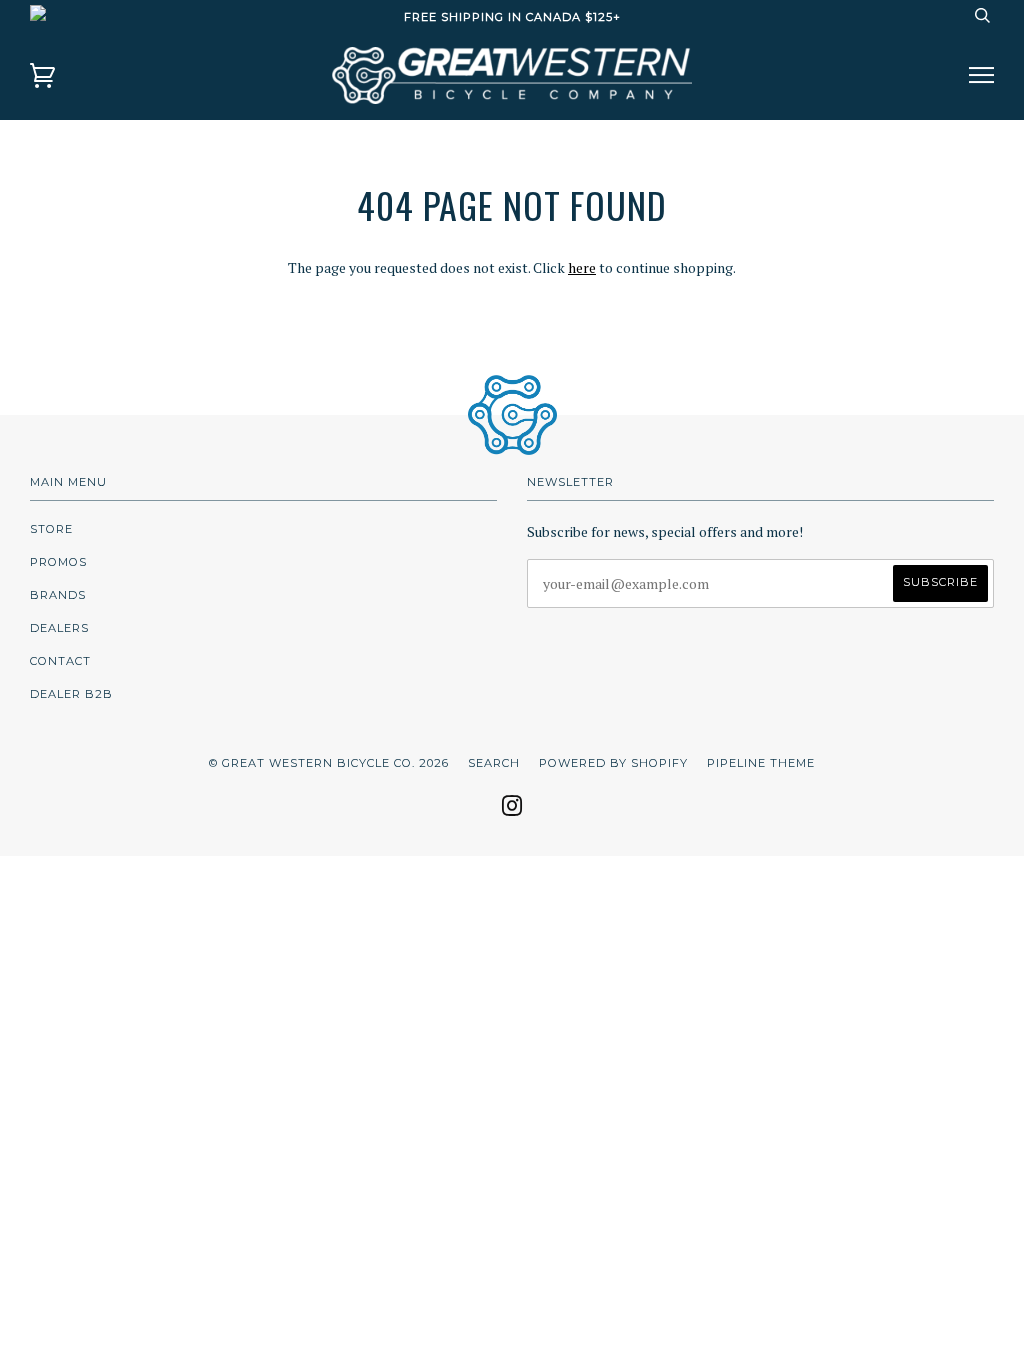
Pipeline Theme (761, 763)
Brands (58, 595)
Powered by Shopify (613, 763)
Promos (58, 562)
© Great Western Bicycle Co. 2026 (329, 763)
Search (494, 763)
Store (51, 529)
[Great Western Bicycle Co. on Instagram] (512, 812)
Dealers (59, 628)
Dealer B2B (71, 694)
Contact (60, 661)
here (582, 267)
